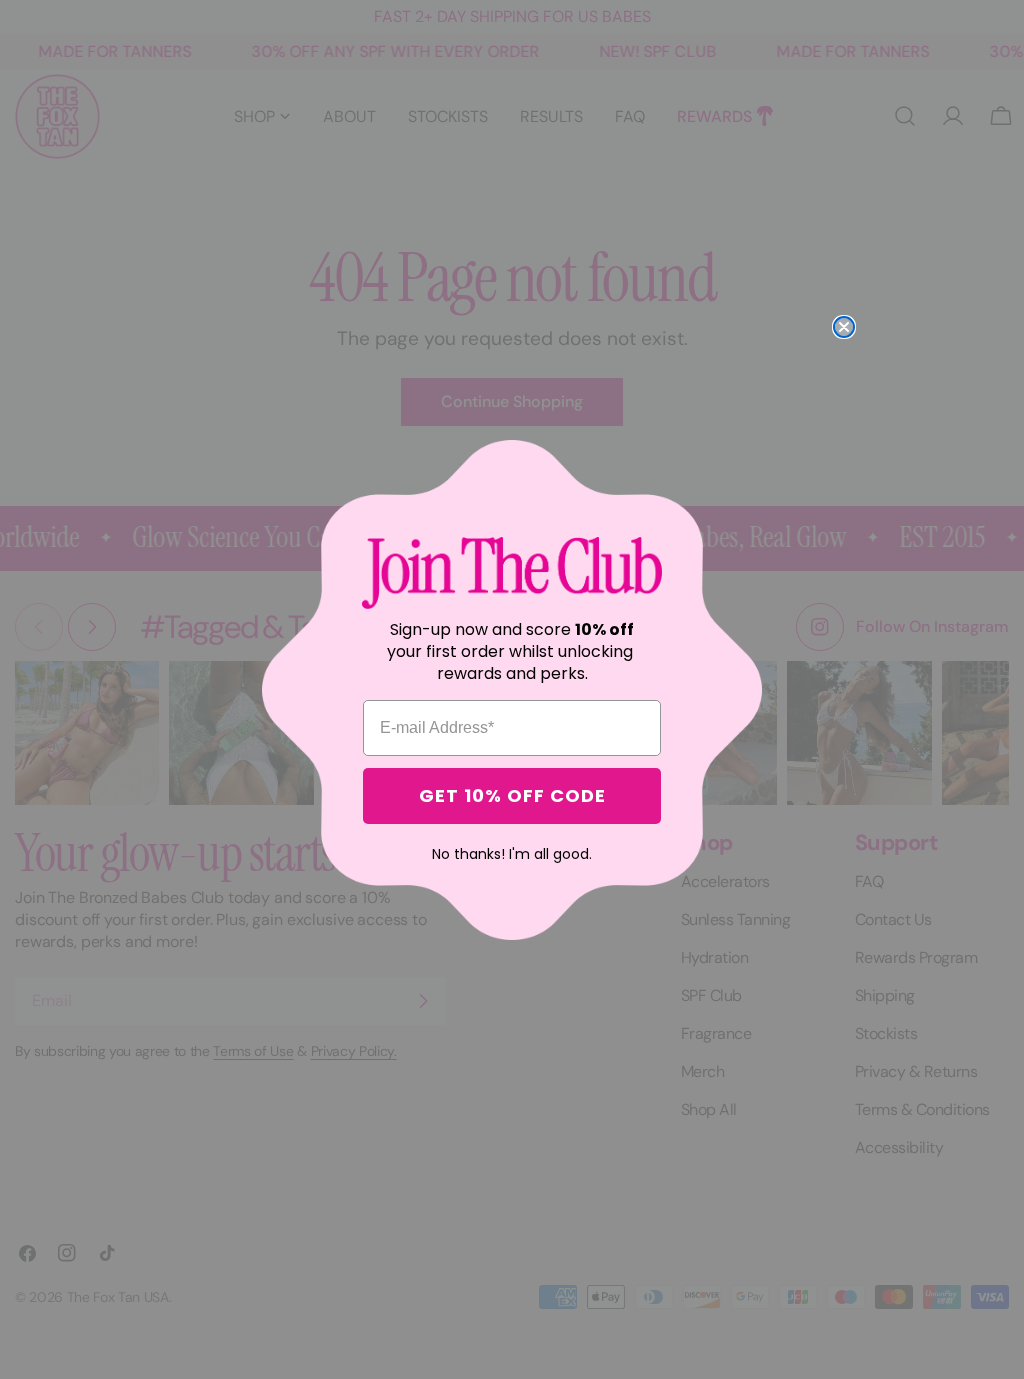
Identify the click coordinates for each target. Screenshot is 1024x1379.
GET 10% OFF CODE (512, 795)
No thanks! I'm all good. (512, 854)
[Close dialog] (844, 327)
